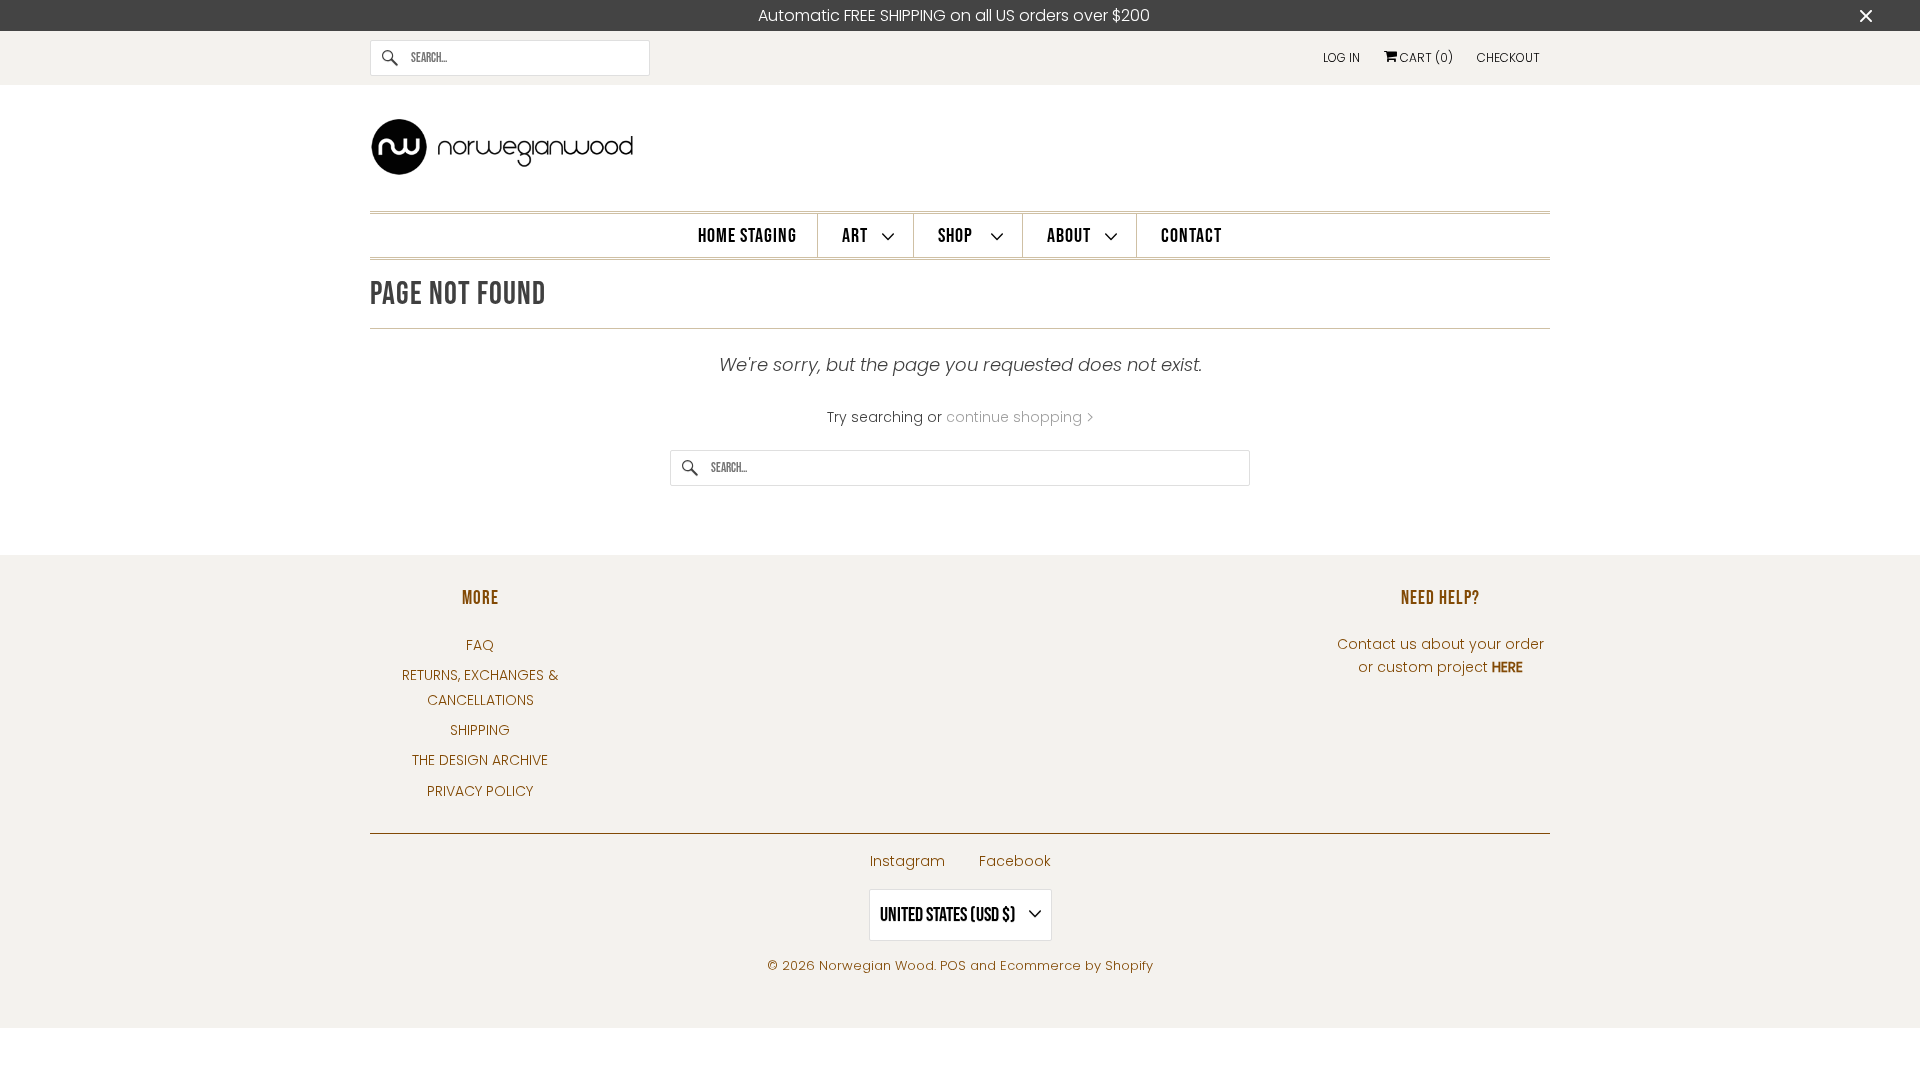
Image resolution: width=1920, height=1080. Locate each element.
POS (953, 965)
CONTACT (1191, 236)
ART (857, 236)
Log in (1341, 57)
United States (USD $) (949, 915)
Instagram (907, 861)
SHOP (959, 236)
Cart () (1425, 57)
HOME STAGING (747, 236)
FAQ (480, 645)
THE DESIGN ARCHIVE (480, 760)
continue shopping (1016, 417)
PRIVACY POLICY (480, 791)
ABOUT (1071, 236)
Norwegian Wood (876, 965)
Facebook (1015, 861)
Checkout (1508, 57)
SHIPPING (480, 730)
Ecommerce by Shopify (1076, 965)
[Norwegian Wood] (960, 153)
